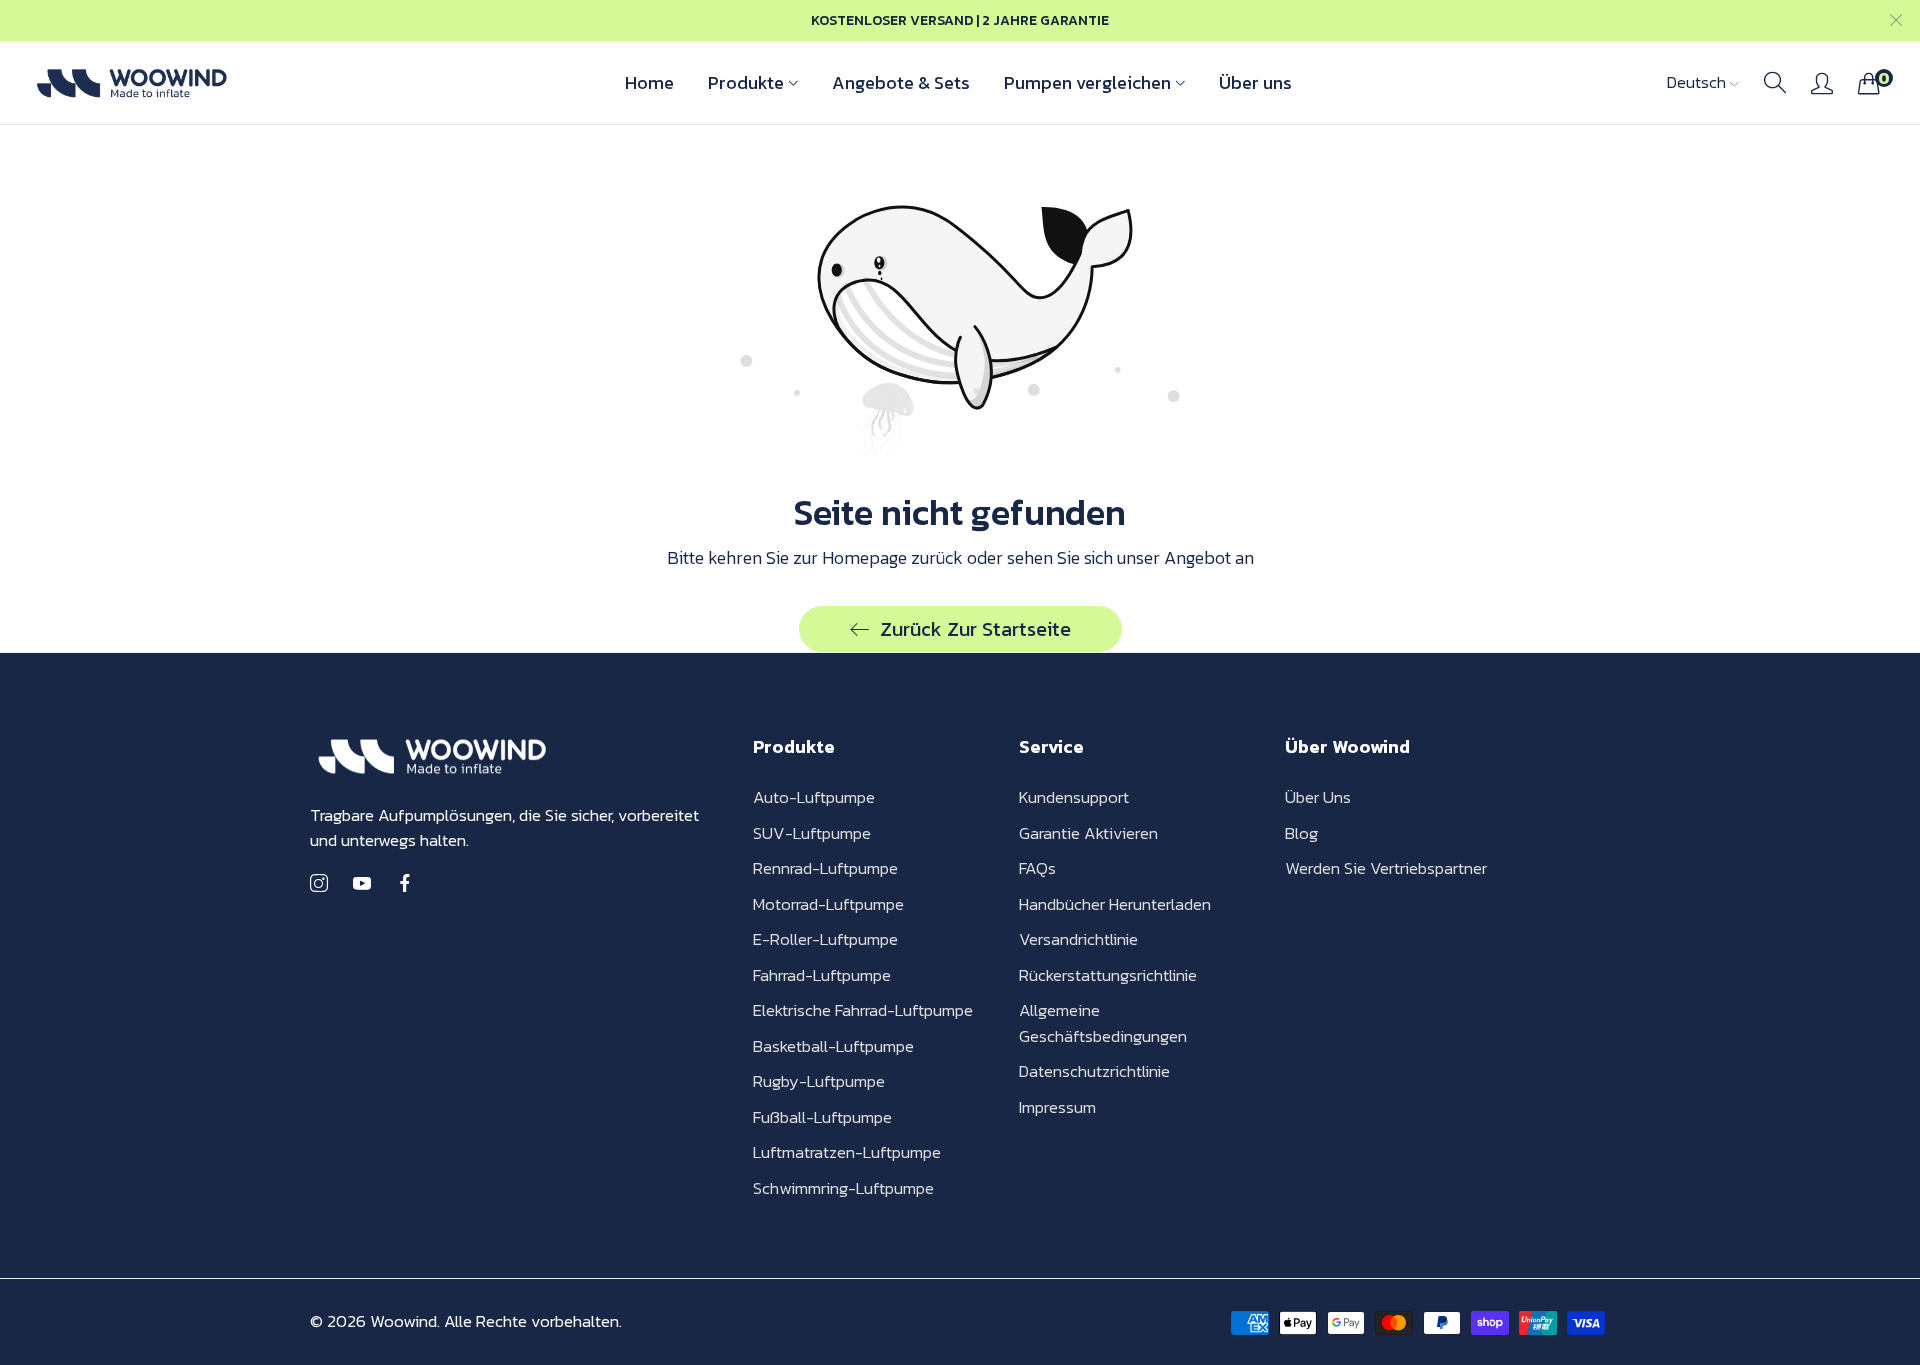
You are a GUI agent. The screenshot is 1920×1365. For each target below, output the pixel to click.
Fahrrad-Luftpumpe (822, 975)
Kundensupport (1074, 797)
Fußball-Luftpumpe (822, 1117)
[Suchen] (1775, 83)
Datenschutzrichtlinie (1094, 1071)
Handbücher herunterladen (1115, 904)
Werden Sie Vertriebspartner (1386, 868)
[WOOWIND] (130, 82)
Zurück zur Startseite (975, 629)
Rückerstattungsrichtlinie (1108, 975)
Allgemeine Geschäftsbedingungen (1103, 1023)
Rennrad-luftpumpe (825, 868)
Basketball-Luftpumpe (833, 1046)
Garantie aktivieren (1088, 833)
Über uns (1318, 797)
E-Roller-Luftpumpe (825, 939)
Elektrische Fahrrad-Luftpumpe (863, 1010)
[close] (1896, 20)
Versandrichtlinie (1078, 939)
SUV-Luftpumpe (812, 833)
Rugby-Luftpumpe (819, 1081)
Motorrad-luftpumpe (828, 904)
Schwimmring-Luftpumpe (843, 1188)
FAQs (1037, 868)
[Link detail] (319, 884)
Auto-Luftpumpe (814, 797)
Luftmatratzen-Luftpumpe (847, 1152)
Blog (1301, 833)
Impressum (1057, 1107)
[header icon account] (1822, 83)
